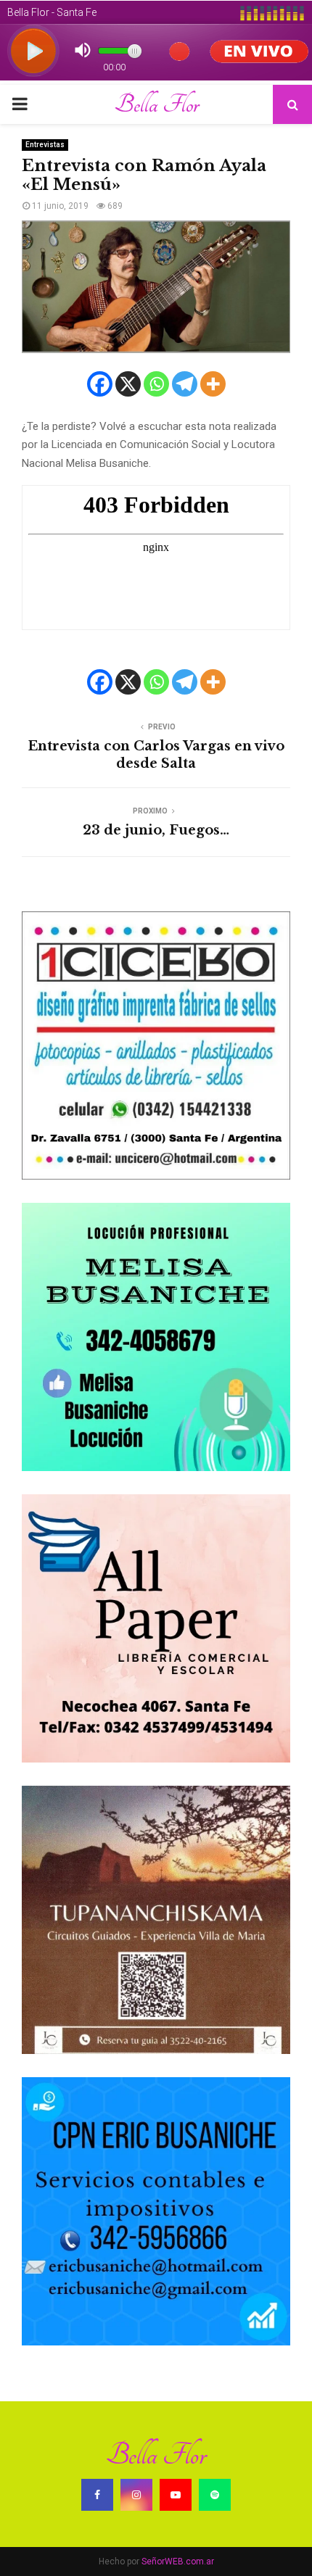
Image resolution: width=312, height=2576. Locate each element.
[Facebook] (100, 384)
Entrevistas (45, 145)
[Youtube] (176, 2495)
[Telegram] (185, 384)
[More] (213, 384)
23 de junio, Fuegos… (156, 830)
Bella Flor (156, 104)
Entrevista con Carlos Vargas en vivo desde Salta (156, 755)
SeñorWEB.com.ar (178, 2561)
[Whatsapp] (156, 384)
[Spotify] (215, 2495)
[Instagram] (136, 2495)
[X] (128, 384)
